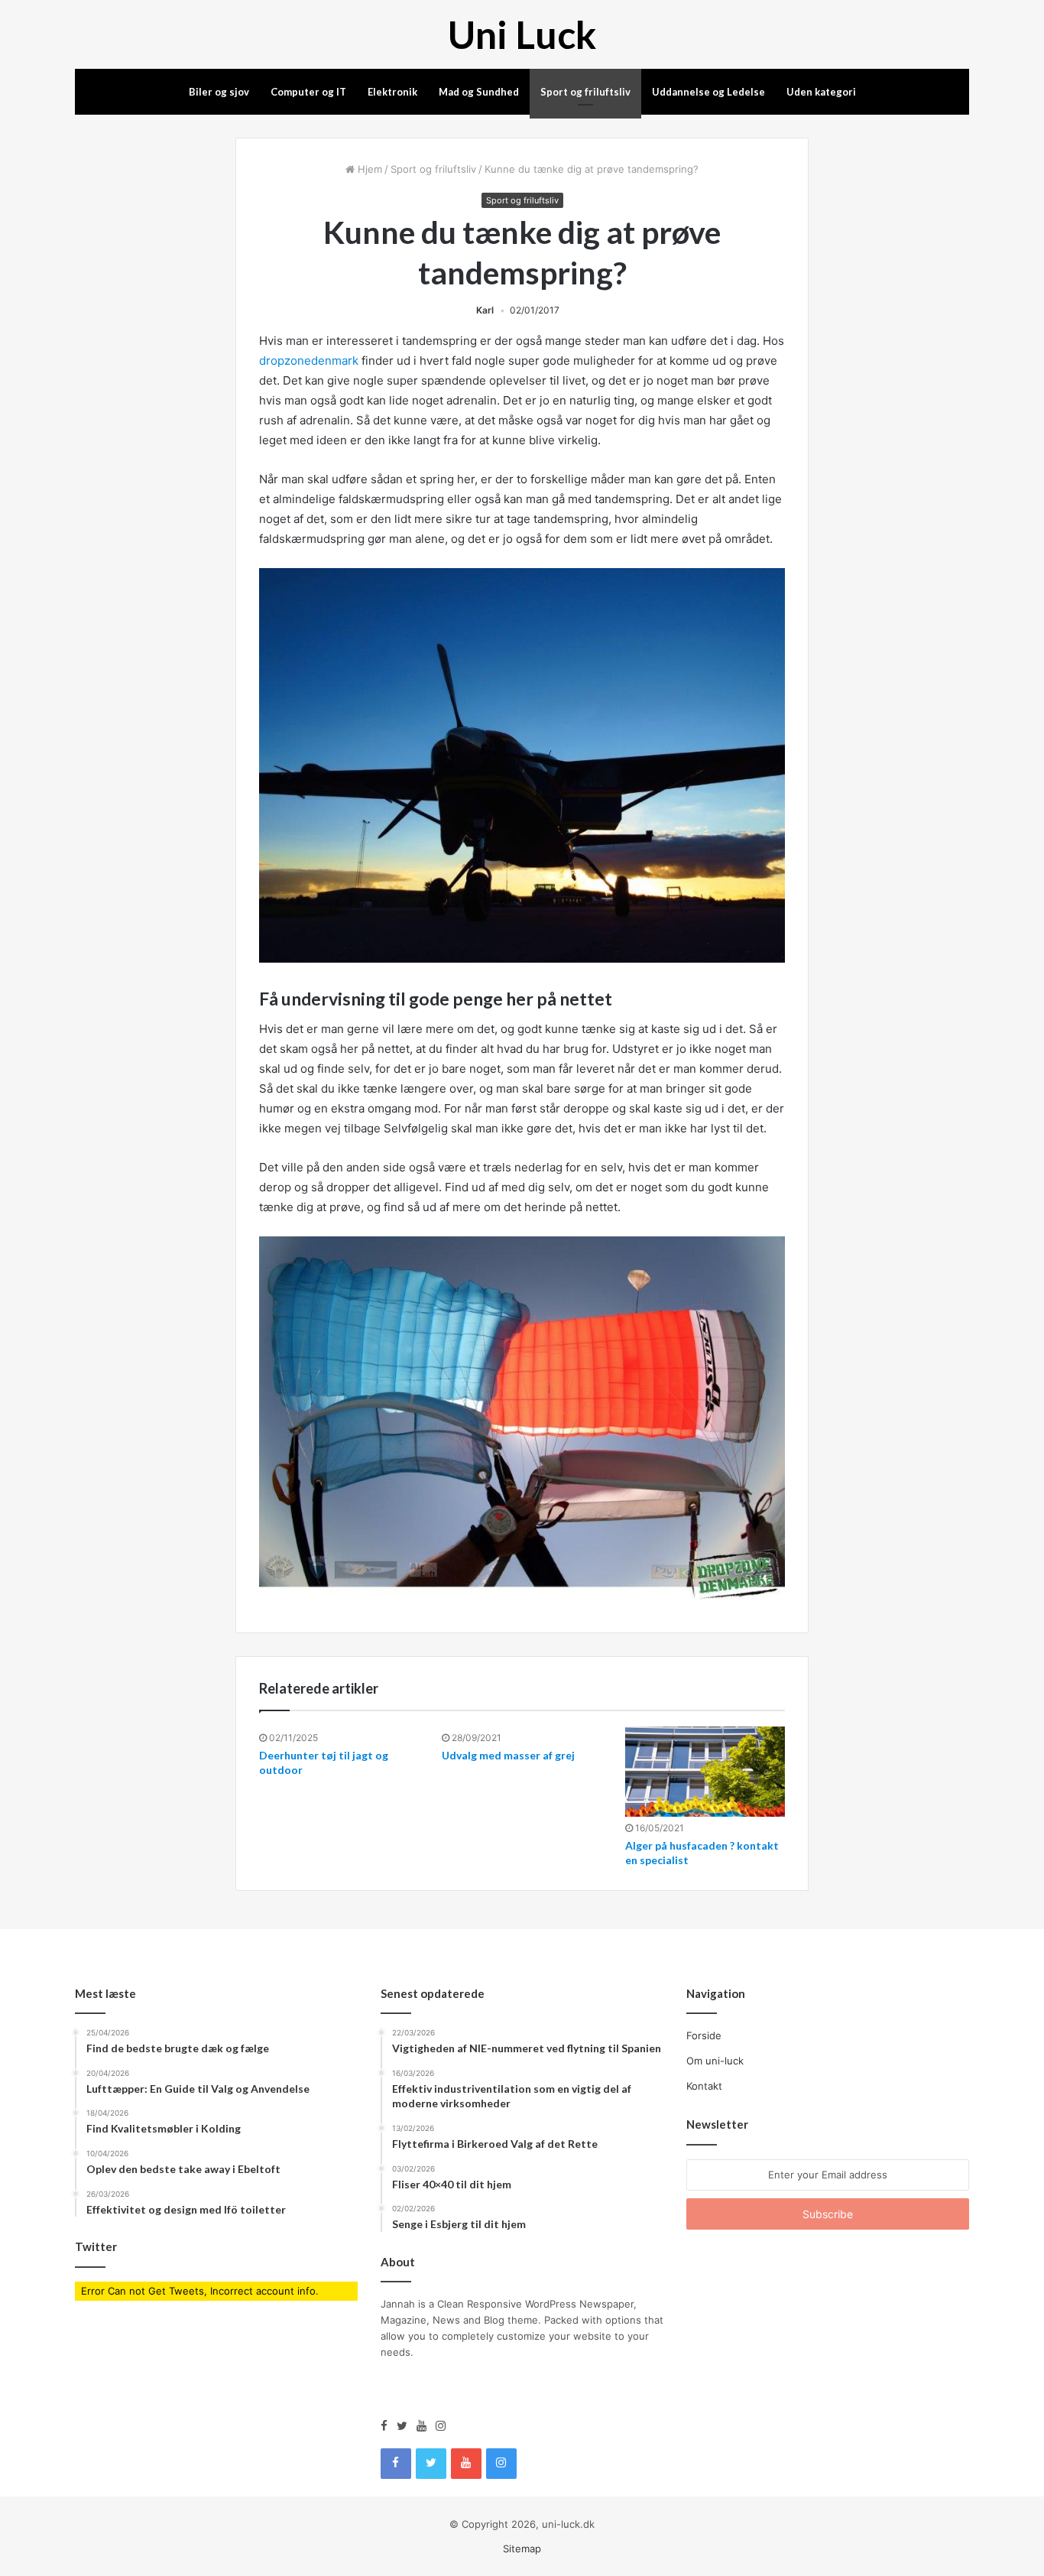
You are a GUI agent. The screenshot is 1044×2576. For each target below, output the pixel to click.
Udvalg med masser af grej (508, 1755)
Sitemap (522, 2548)
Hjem (368, 169)
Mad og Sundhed (479, 92)
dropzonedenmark (309, 361)
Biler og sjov (219, 92)
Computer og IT (308, 92)
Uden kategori (821, 92)
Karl (485, 310)
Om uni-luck (715, 2061)
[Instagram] (441, 2426)
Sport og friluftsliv (585, 92)
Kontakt (704, 2086)
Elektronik (392, 92)
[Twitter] (407, 2426)
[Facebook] (389, 2426)
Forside (704, 2035)
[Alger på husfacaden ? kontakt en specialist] (705, 1772)
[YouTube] (426, 2426)
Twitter (96, 2246)
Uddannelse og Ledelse (708, 92)
